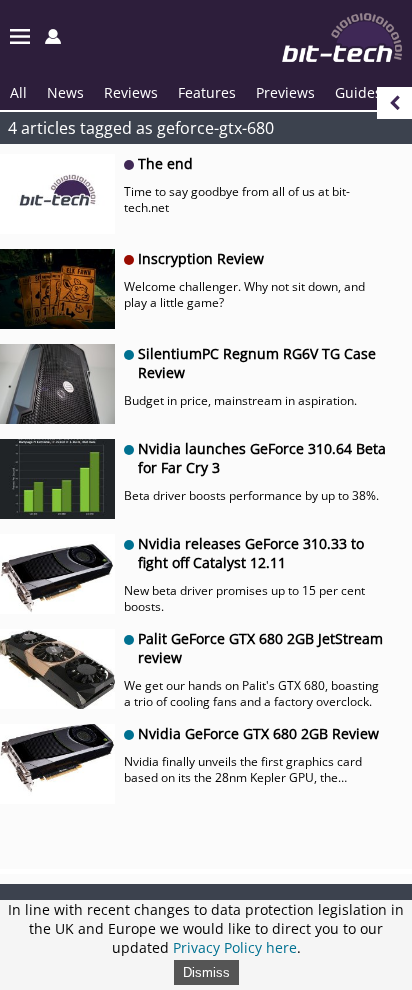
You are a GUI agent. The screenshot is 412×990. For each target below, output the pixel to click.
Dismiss (206, 972)
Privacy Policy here (235, 947)
